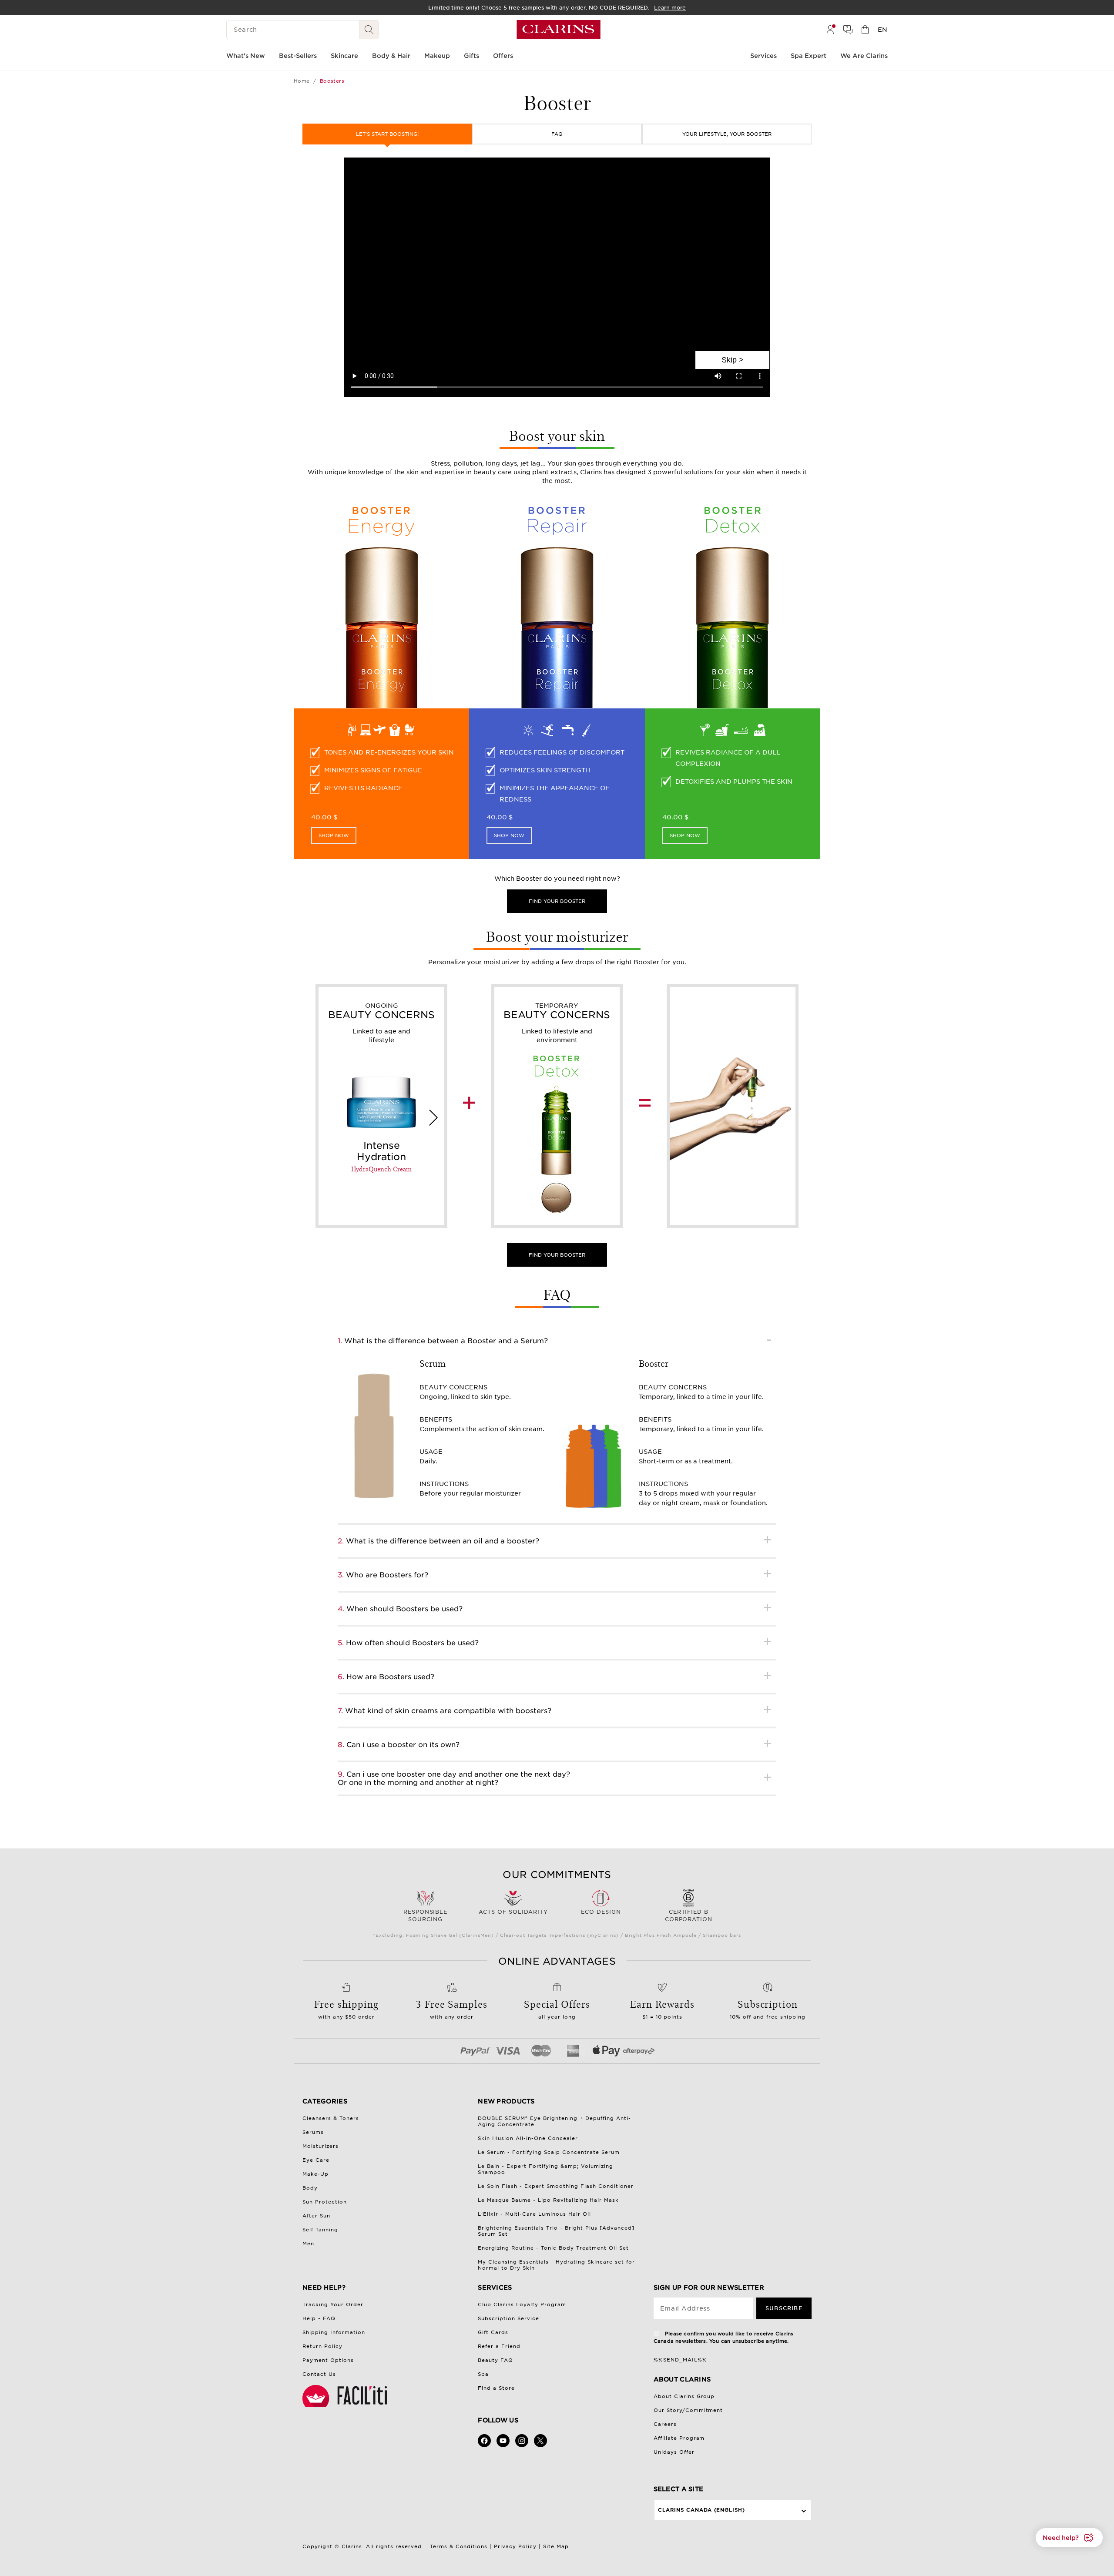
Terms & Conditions (459, 2546)
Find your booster (557, 901)
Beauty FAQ (495, 2360)
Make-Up (315, 2174)
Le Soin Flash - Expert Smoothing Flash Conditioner (556, 2186)
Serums (313, 2132)
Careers (665, 2424)
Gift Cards (493, 2332)
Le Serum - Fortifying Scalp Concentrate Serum (549, 2152)
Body (310, 2188)
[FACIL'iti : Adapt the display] (346, 2396)
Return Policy (322, 2346)
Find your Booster (557, 1255)
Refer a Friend (499, 2346)
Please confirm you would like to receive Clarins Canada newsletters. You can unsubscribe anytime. (724, 2337)
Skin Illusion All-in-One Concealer (528, 2138)
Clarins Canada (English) (702, 2510)
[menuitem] (830, 30)
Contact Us (319, 2374)
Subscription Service (508, 2318)
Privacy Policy (515, 2546)
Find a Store (496, 2388)
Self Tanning (320, 2230)
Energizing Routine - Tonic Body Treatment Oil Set (553, 2248)
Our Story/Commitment (688, 2410)
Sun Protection (325, 2202)
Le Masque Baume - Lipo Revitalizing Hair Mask (548, 2200)
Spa (483, 2374)
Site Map (556, 2546)
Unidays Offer (674, 2452)
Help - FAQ (319, 2318)
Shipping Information (334, 2332)
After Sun (316, 2216)
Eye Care (316, 2160)
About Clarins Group (684, 2396)
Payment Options (328, 2360)
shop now (334, 835)
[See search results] (369, 30)
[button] (1069, 2538)
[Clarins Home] (559, 30)
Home (302, 81)
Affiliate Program (679, 2438)
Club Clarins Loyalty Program (522, 2304)
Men (308, 2244)
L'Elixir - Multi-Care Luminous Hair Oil (534, 2214)
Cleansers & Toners (331, 2118)
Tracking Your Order (333, 2304)
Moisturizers (320, 2146)
